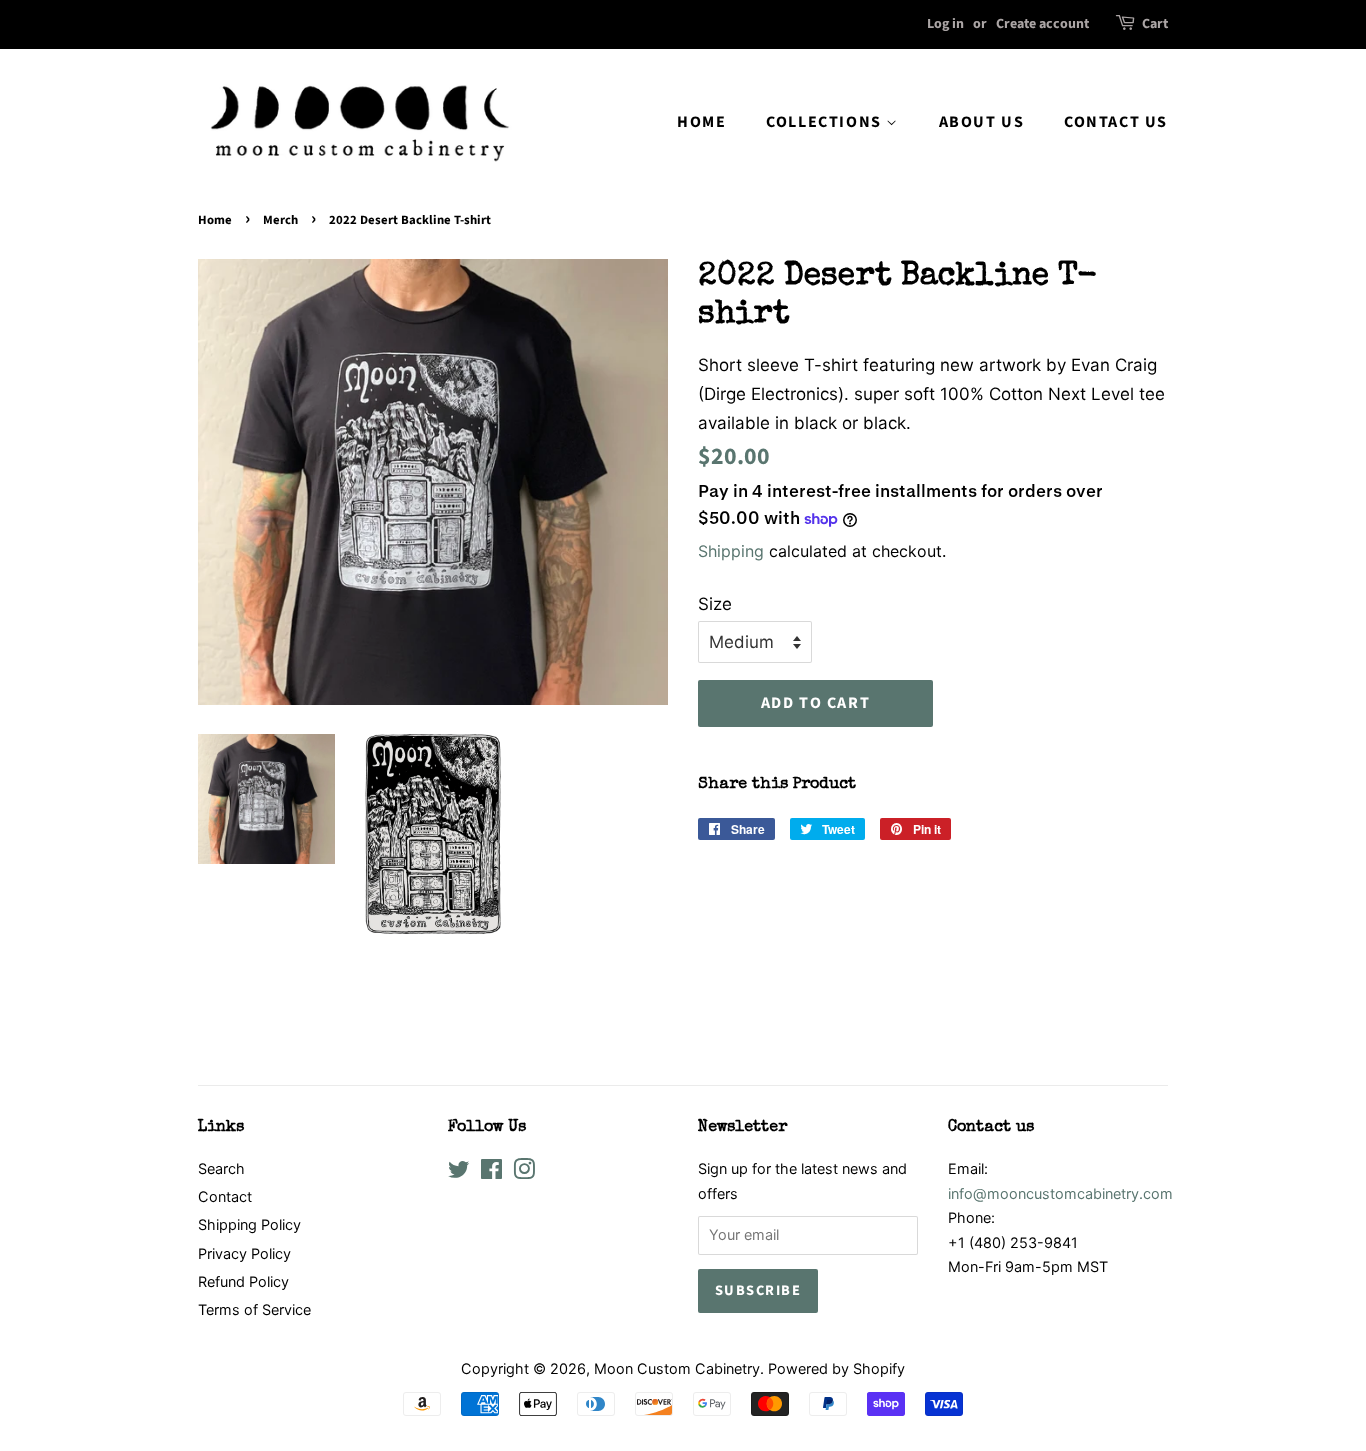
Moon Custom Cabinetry (677, 1368)
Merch (280, 220)
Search (221, 1168)
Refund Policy (243, 1281)
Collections (826, 122)
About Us (982, 122)
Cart (1155, 24)
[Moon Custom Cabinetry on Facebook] (491, 1172)
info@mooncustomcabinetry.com (1060, 1193)
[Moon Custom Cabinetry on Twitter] (459, 1172)
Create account (1042, 24)
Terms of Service (254, 1309)
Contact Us (1116, 122)
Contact (225, 1196)
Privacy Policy (244, 1253)
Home (701, 122)
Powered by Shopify (836, 1368)
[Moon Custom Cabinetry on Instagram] (524, 1172)
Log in (945, 24)
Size (715, 604)
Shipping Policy (249, 1224)
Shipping (731, 551)
